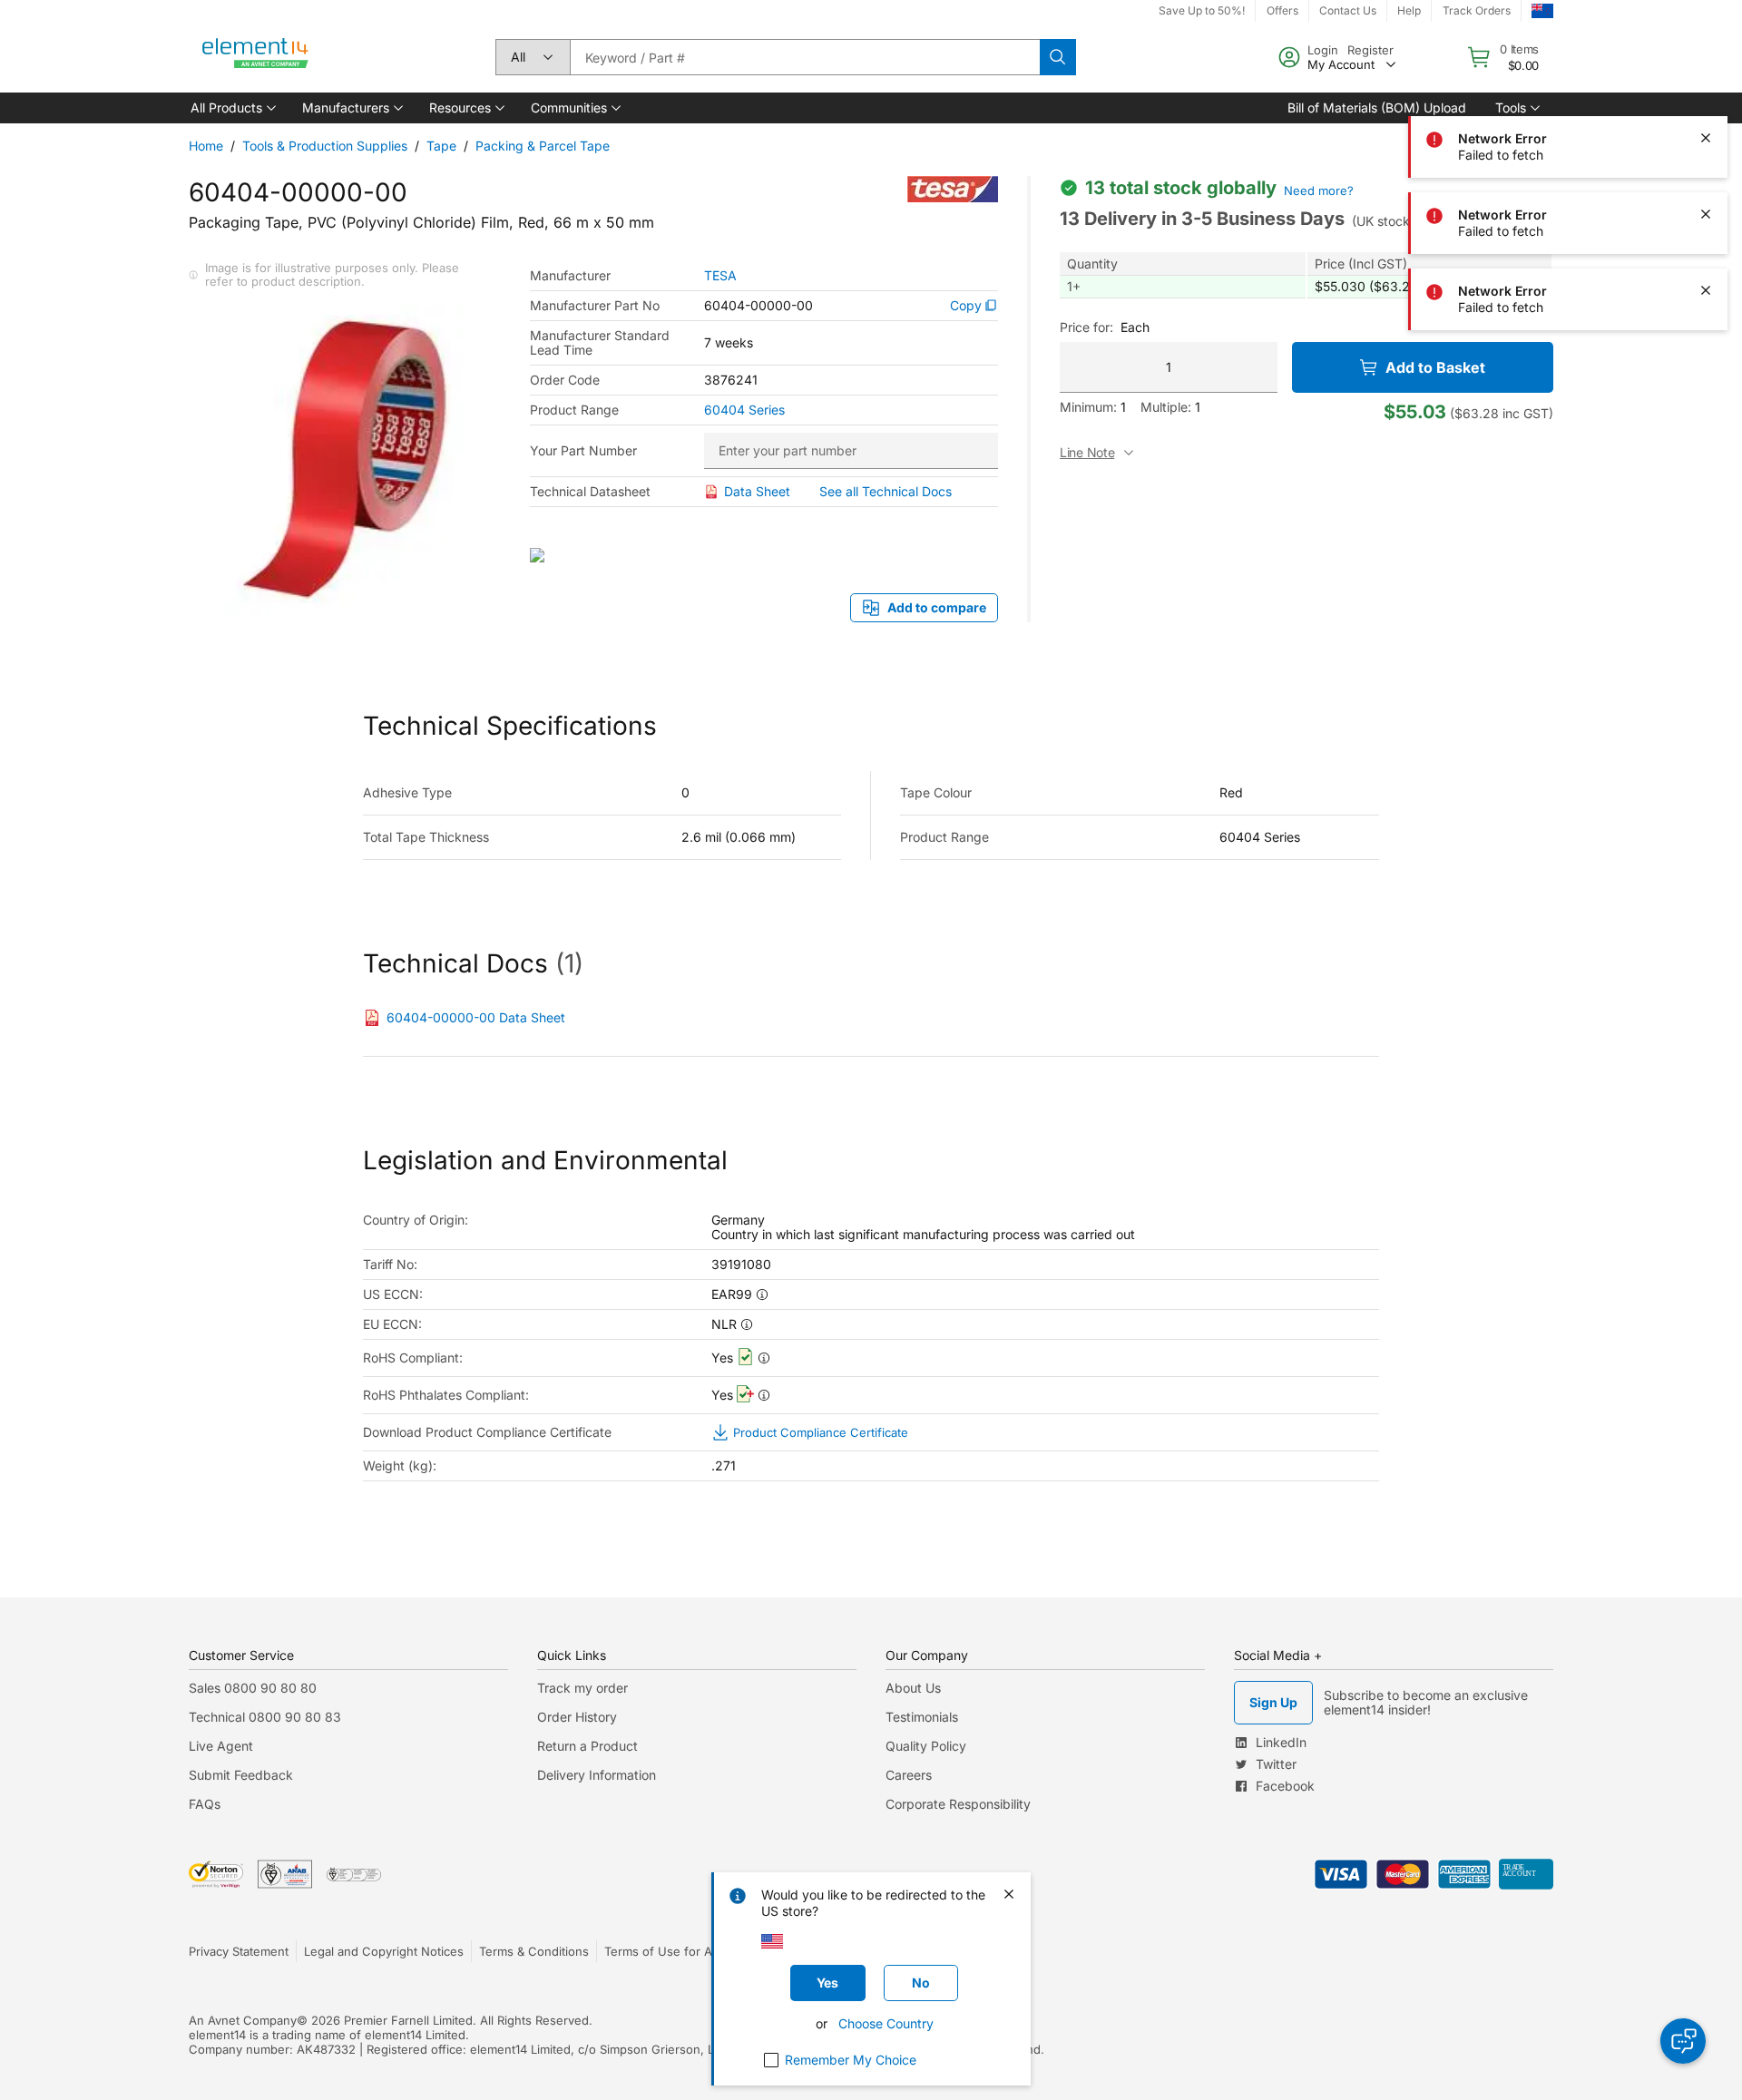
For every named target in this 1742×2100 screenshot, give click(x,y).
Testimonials (922, 1717)
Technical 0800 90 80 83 (265, 1717)
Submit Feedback (241, 1775)
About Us (913, 1688)
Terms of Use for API (663, 1951)
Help (1409, 10)
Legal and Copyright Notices (384, 1951)
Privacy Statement (239, 1951)
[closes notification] (1706, 62)
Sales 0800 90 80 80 (253, 1688)
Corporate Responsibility (958, 1804)
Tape (441, 146)
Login (1323, 50)
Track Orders (1477, 10)
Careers (909, 1775)
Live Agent (221, 1746)
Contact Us (1348, 10)
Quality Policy (926, 1746)
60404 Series (744, 410)
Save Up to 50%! (1202, 10)
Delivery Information (597, 1775)
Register (1370, 50)
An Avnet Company (243, 2020)
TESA (720, 276)
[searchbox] (805, 57)
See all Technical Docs (886, 491)
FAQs (205, 1804)
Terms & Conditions (534, 1951)
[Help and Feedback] (1683, 2041)
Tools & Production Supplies (325, 146)
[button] (232, 108)
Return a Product (587, 1746)
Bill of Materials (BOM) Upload (1377, 107)
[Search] (1058, 57)
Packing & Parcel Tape (543, 146)
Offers (1282, 10)
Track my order (582, 1688)
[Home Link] (256, 57)
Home (206, 146)
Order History (577, 1717)
